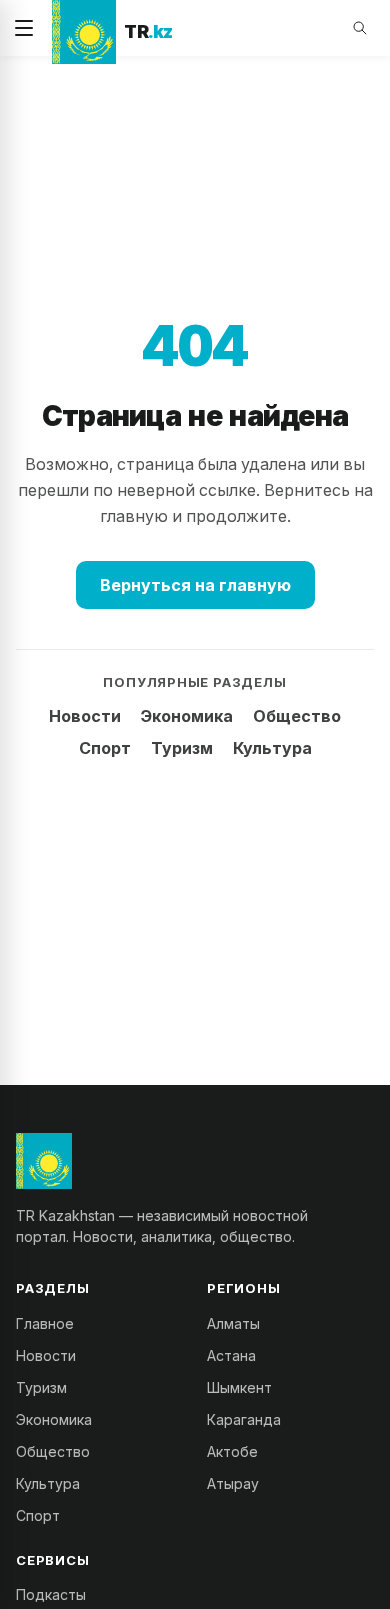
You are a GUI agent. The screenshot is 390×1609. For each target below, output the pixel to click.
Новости (85, 716)
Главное (45, 1323)
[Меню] (24, 28)
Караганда (244, 1419)
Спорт (105, 748)
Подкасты (51, 1594)
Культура (272, 748)
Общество (297, 716)
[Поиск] (360, 28)
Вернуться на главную (195, 585)
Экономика (187, 716)
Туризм (182, 748)
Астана (231, 1355)
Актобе (232, 1451)
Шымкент (239, 1387)
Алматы (233, 1323)
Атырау (233, 1483)
